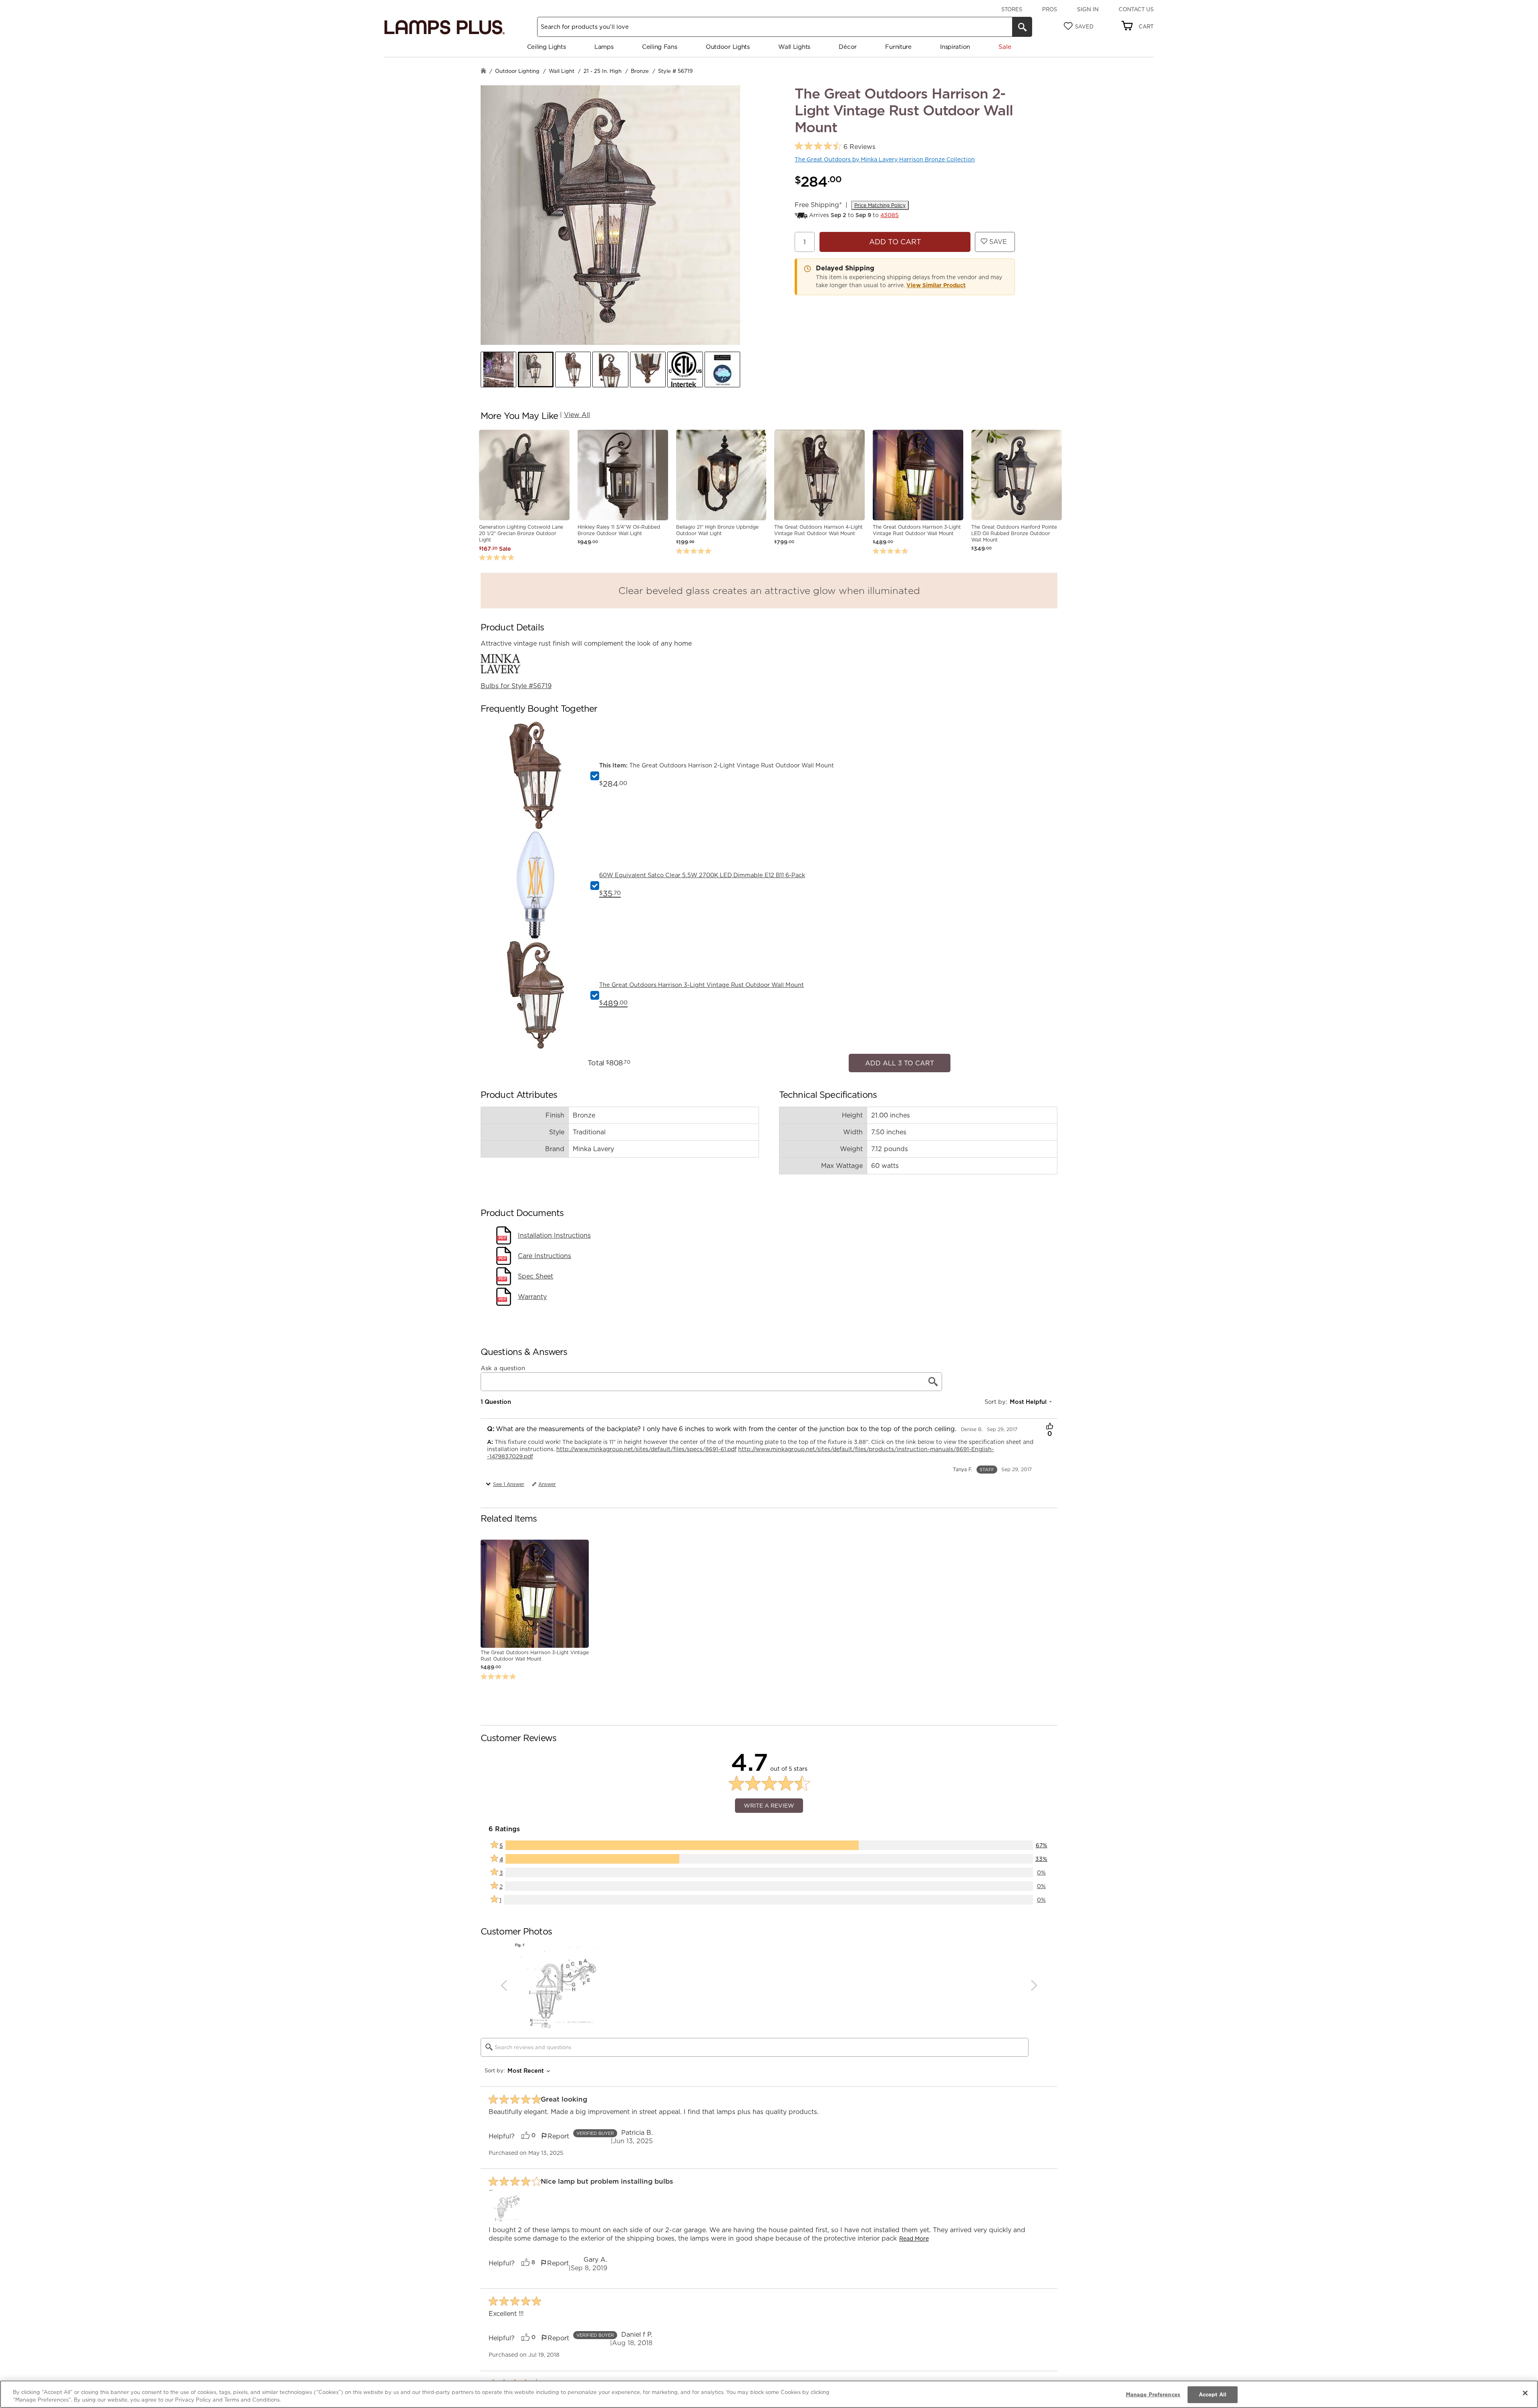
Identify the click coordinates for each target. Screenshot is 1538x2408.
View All (577, 415)
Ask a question (503, 1364)
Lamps (604, 47)
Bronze (640, 71)
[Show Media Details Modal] (505, 2202)
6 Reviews (860, 147)
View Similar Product (936, 285)
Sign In (1088, 9)
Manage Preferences (1153, 2394)
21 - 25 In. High (603, 71)
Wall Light (562, 71)
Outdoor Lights (728, 47)
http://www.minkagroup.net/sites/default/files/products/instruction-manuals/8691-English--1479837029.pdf (741, 1449)
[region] (769, 2394)
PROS (1050, 9)
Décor (848, 47)
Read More (914, 2235)
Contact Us (1136, 9)
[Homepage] (483, 71)
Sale (1005, 47)
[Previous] (504, 1981)
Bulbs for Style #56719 (516, 686)
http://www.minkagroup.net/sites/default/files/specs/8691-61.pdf (646, 1445)
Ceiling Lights (547, 47)
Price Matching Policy (880, 205)
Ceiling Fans (659, 47)
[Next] (1034, 1981)
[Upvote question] (1050, 1423)
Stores (1012, 9)
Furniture (898, 47)
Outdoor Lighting (517, 71)
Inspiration (955, 47)
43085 (890, 215)
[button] (498, 369)
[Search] (1022, 27)
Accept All (1213, 2394)
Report (558, 2132)
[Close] (1525, 2393)
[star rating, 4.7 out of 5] (818, 146)
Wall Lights (794, 47)
